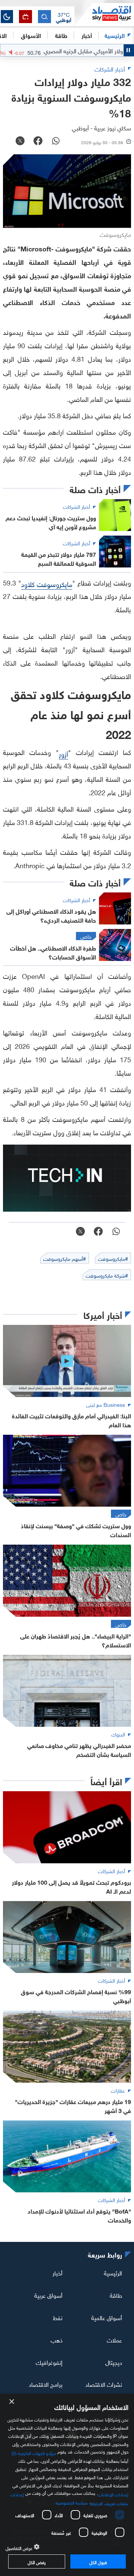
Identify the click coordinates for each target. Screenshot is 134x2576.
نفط (58, 2317)
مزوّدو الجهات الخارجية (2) (34, 2452)
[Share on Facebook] (38, 142)
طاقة (116, 2295)
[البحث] (44, 17)
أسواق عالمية (107, 2317)
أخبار (58, 2272)
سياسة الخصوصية (72, 2502)
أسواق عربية (48, 2295)
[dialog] (67, 2485)
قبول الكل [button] (98, 2561)
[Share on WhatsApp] (56, 142)
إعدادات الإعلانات (113, 2494)
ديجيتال (114, 2361)
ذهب (57, 2339)
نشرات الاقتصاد (104, 2384)
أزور (63, 753)
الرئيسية (115, 35)
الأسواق (31, 35)
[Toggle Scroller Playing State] (129, 50)
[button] (64, 17)
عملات (114, 2339)
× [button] (12, 2402)
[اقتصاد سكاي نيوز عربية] (104, 15)
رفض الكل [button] (37, 2561)
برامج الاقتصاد (46, 2384)
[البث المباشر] (25, 17)
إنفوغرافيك (49, 2361)
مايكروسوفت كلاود (47, 583)
